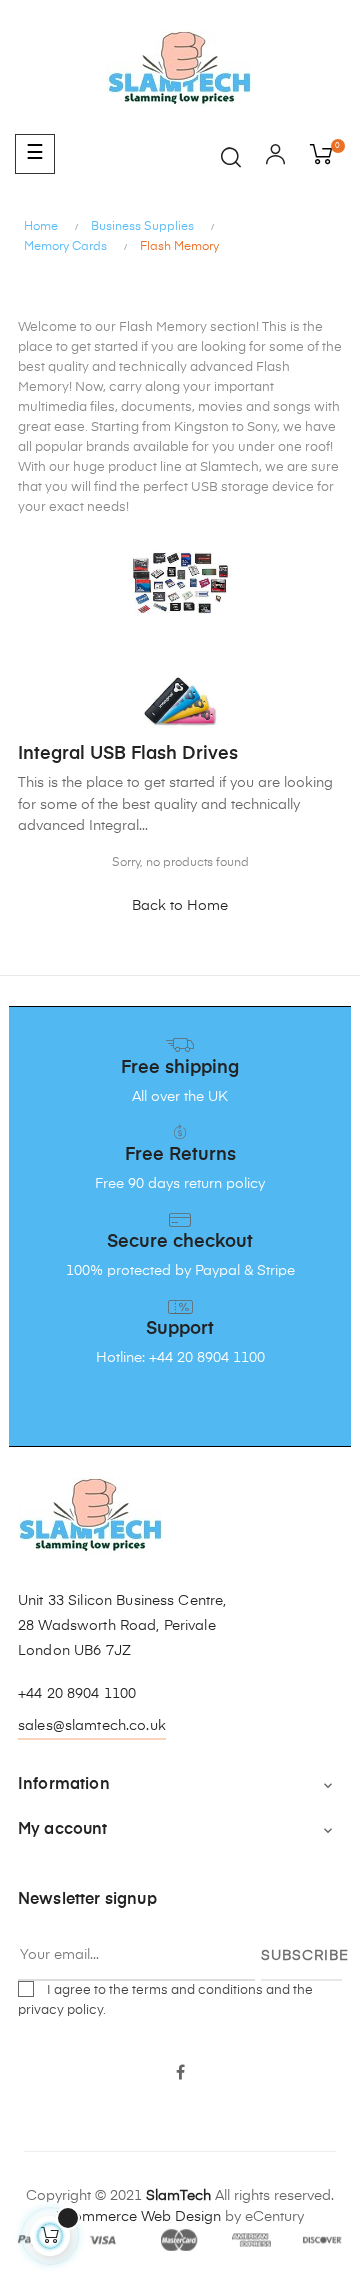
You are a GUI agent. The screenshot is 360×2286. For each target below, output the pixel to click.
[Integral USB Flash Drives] (180, 700)
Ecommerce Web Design (138, 2217)
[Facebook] (180, 2074)
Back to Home (180, 906)
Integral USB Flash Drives (128, 754)
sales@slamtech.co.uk (92, 1726)
